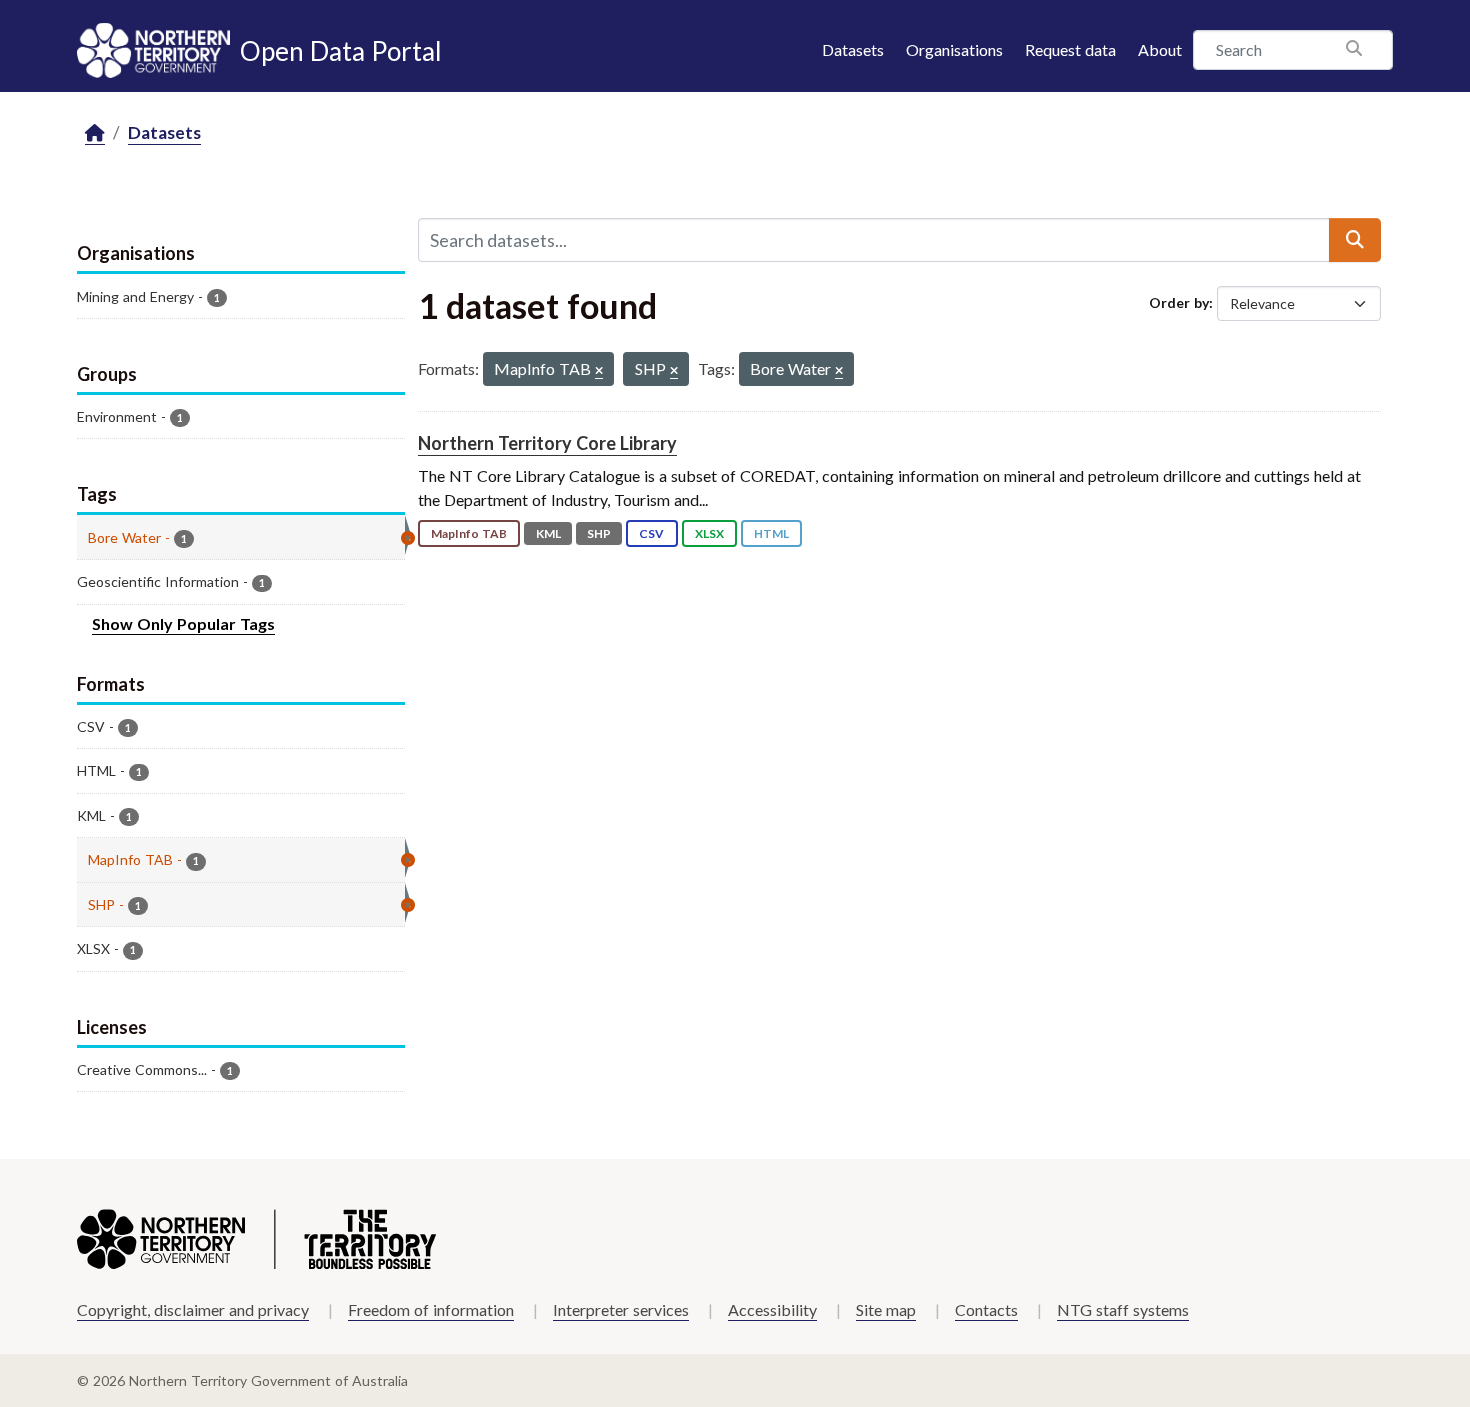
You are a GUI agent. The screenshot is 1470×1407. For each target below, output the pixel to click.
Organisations (954, 49)
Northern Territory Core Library (547, 443)
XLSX (709, 533)
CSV (651, 533)
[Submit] (1355, 240)
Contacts (986, 1309)
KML (548, 533)
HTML (771, 533)
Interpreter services (621, 1309)
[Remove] (599, 371)
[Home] (95, 133)
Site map (886, 1309)
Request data (1070, 49)
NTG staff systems (1123, 1309)
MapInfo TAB (469, 533)
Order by (1179, 302)
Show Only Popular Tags (183, 623)
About (1160, 49)
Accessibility (772, 1309)
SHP (599, 533)
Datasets (853, 49)
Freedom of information (431, 1309)
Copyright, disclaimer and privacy (193, 1309)
